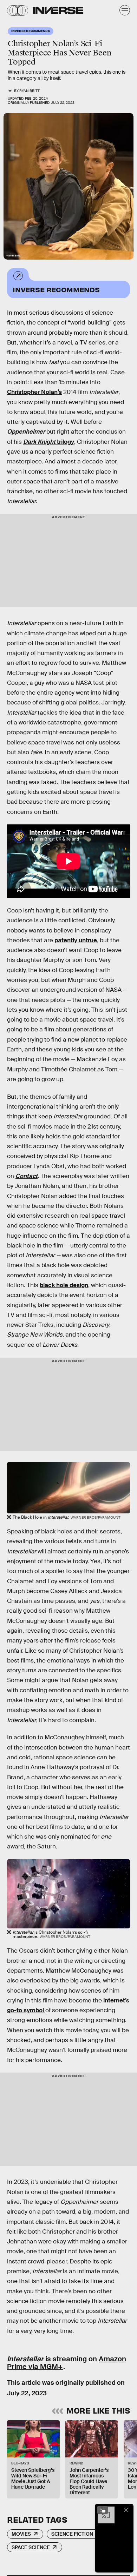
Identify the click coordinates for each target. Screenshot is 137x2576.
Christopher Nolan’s (34, 392)
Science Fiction (72, 2534)
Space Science (31, 2547)
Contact (27, 1176)
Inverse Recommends (56, 289)
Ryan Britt (30, 91)
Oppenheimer (26, 432)
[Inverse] (58, 10)
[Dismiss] (126, 2510)
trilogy (49, 442)
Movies (21, 2534)
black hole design (64, 1285)
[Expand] (103, 2510)
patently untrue (76, 940)
